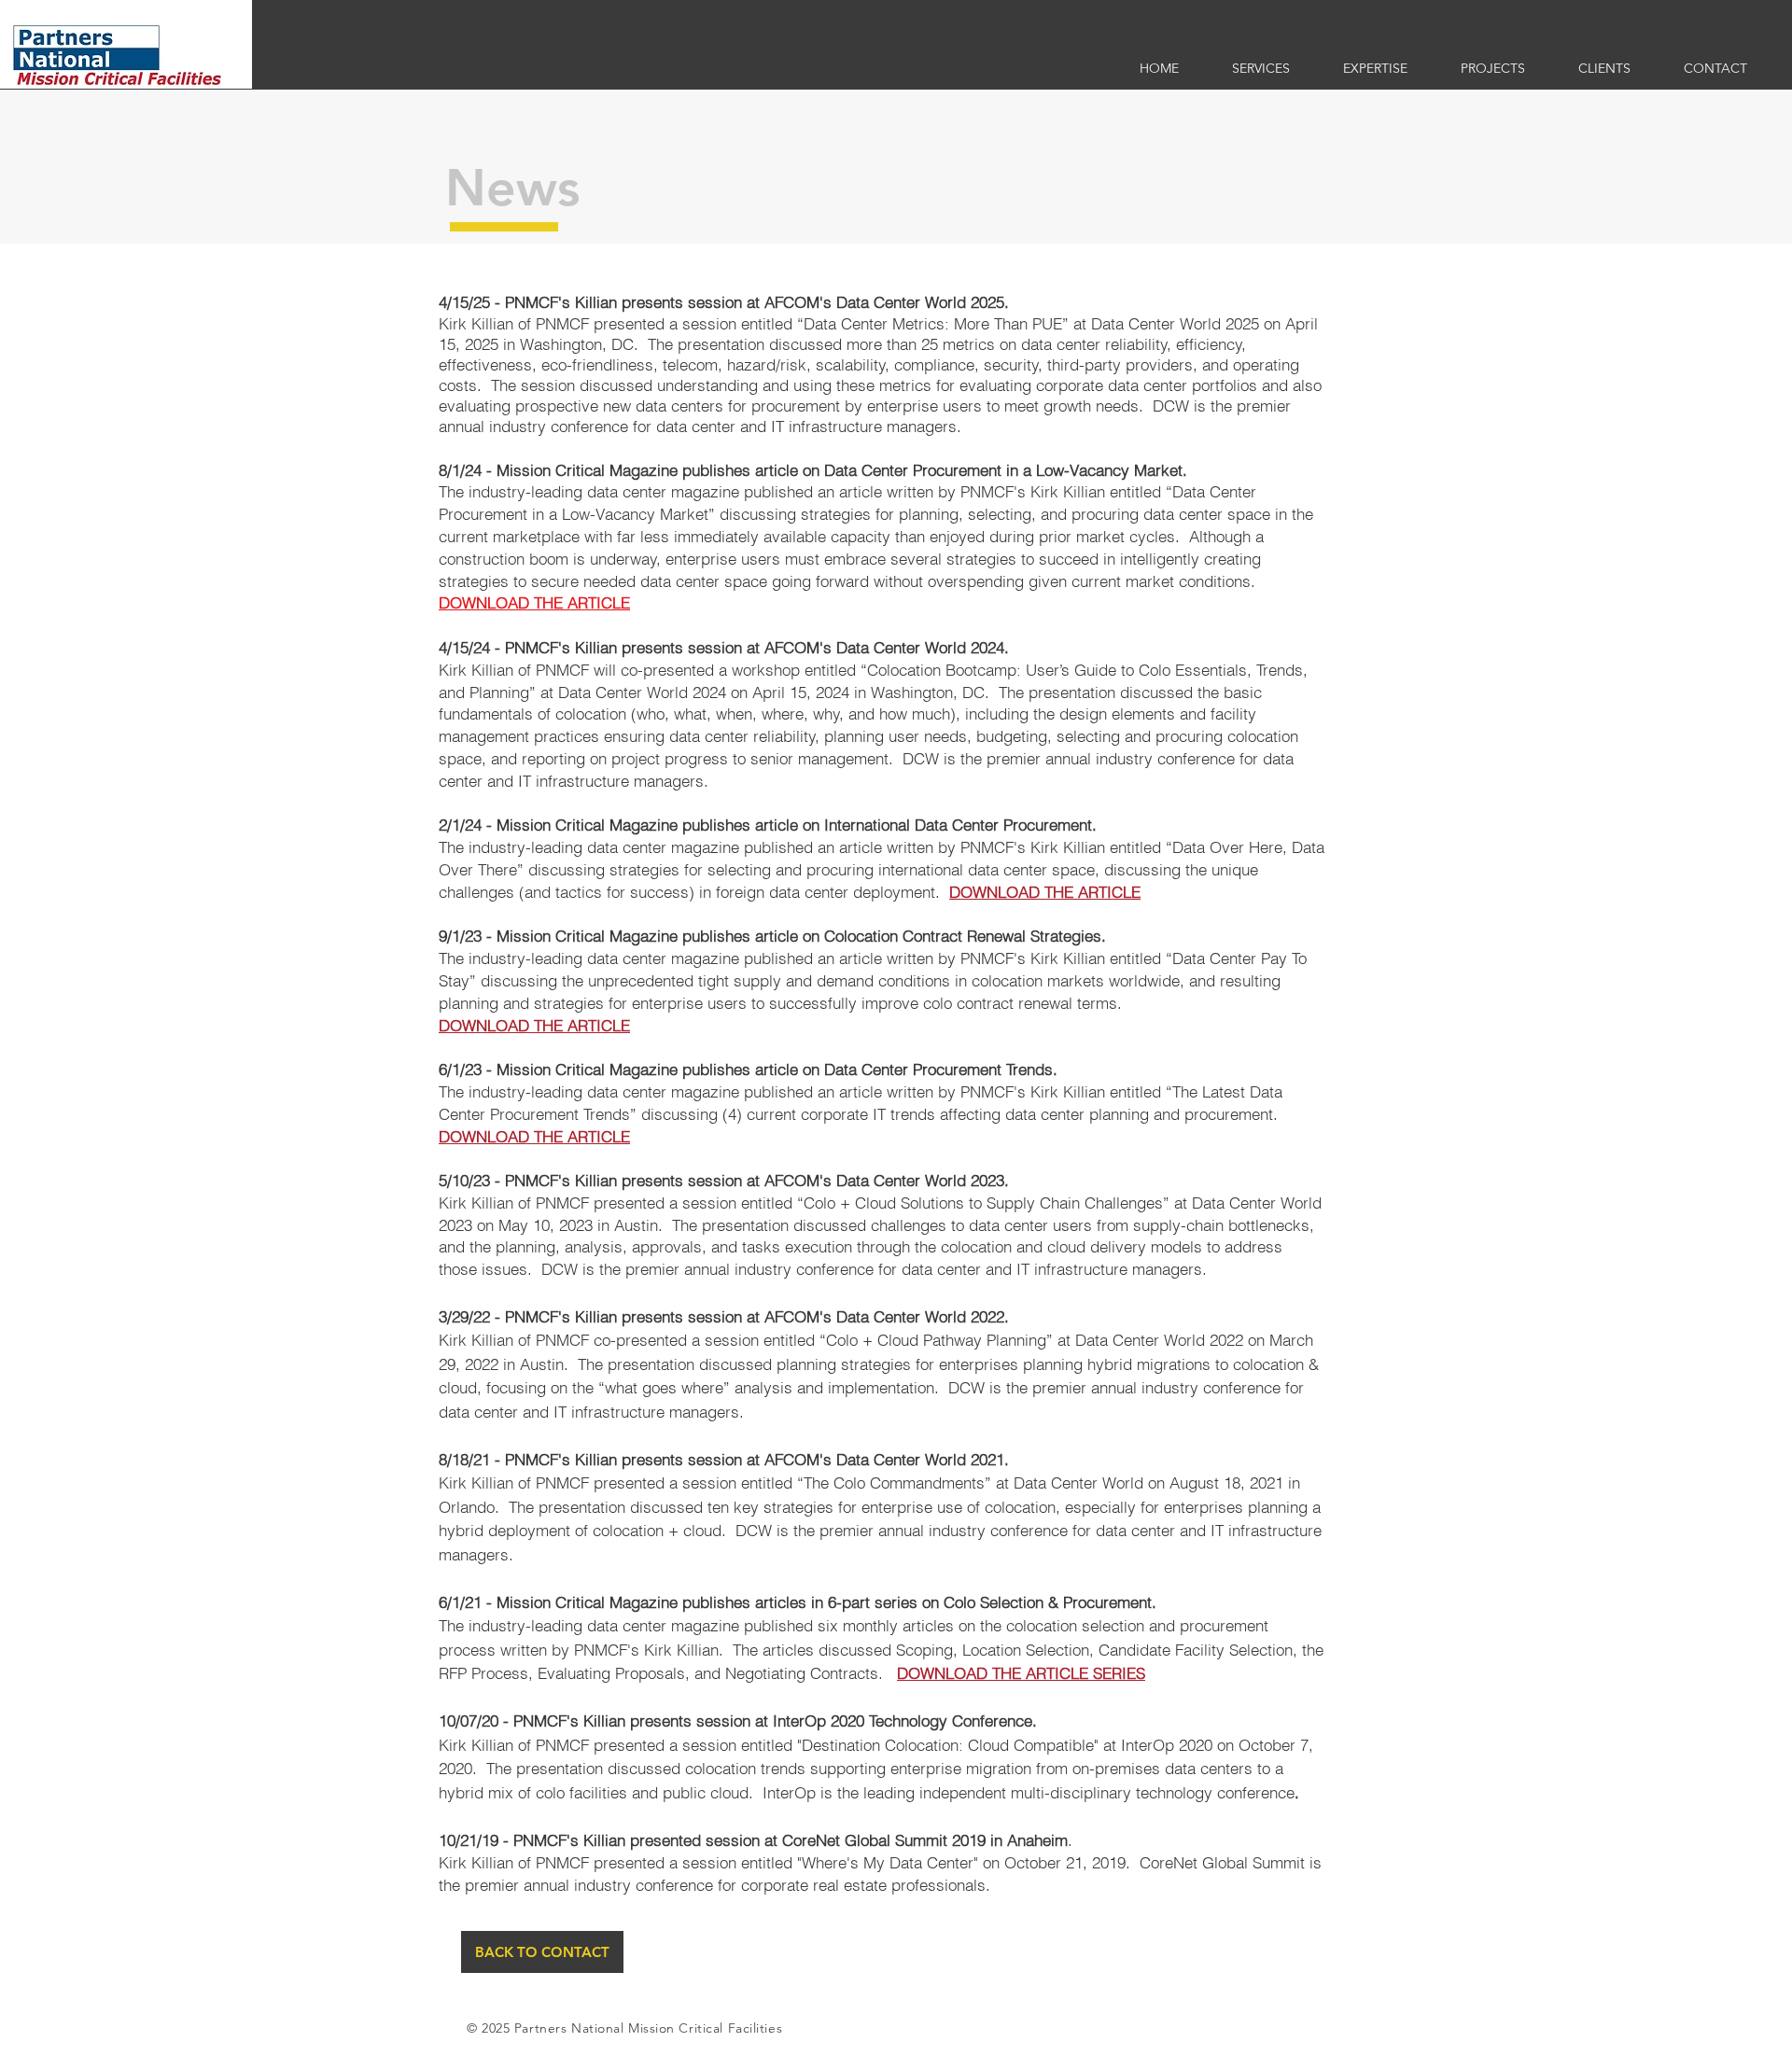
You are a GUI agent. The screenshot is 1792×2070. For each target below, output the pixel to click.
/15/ (728, 647)
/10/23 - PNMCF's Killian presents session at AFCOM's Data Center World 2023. (728, 1180)
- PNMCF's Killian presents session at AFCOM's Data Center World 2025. (749, 302)
